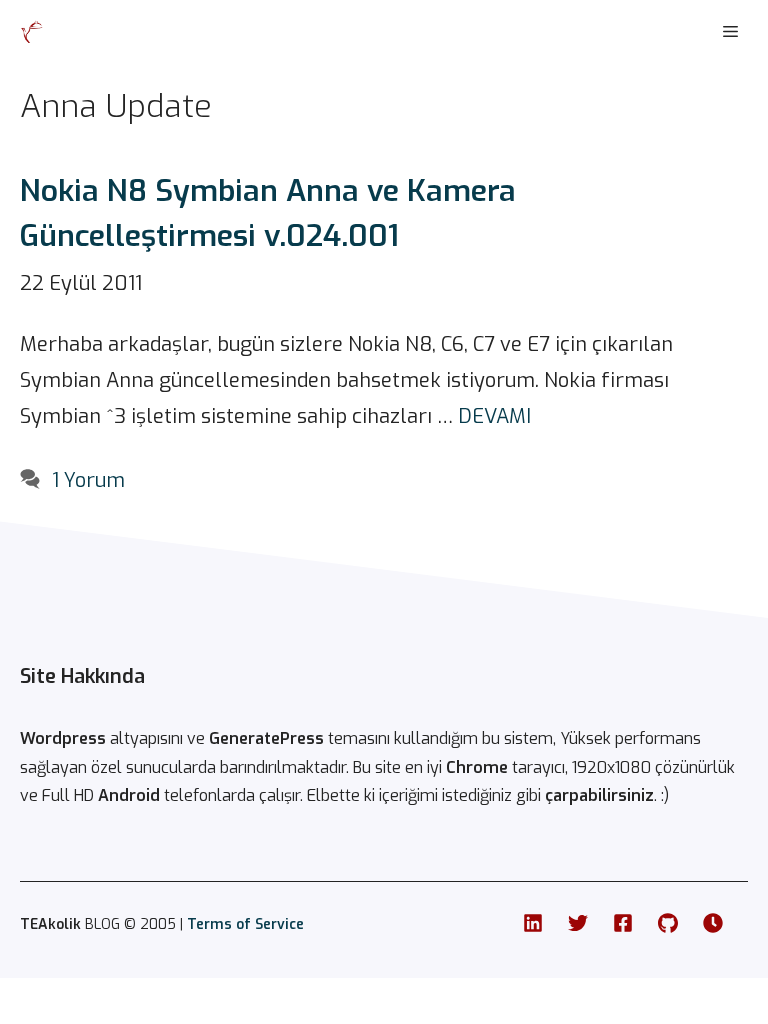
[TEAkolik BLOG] (32, 32)
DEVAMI (494, 416)
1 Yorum (88, 480)
